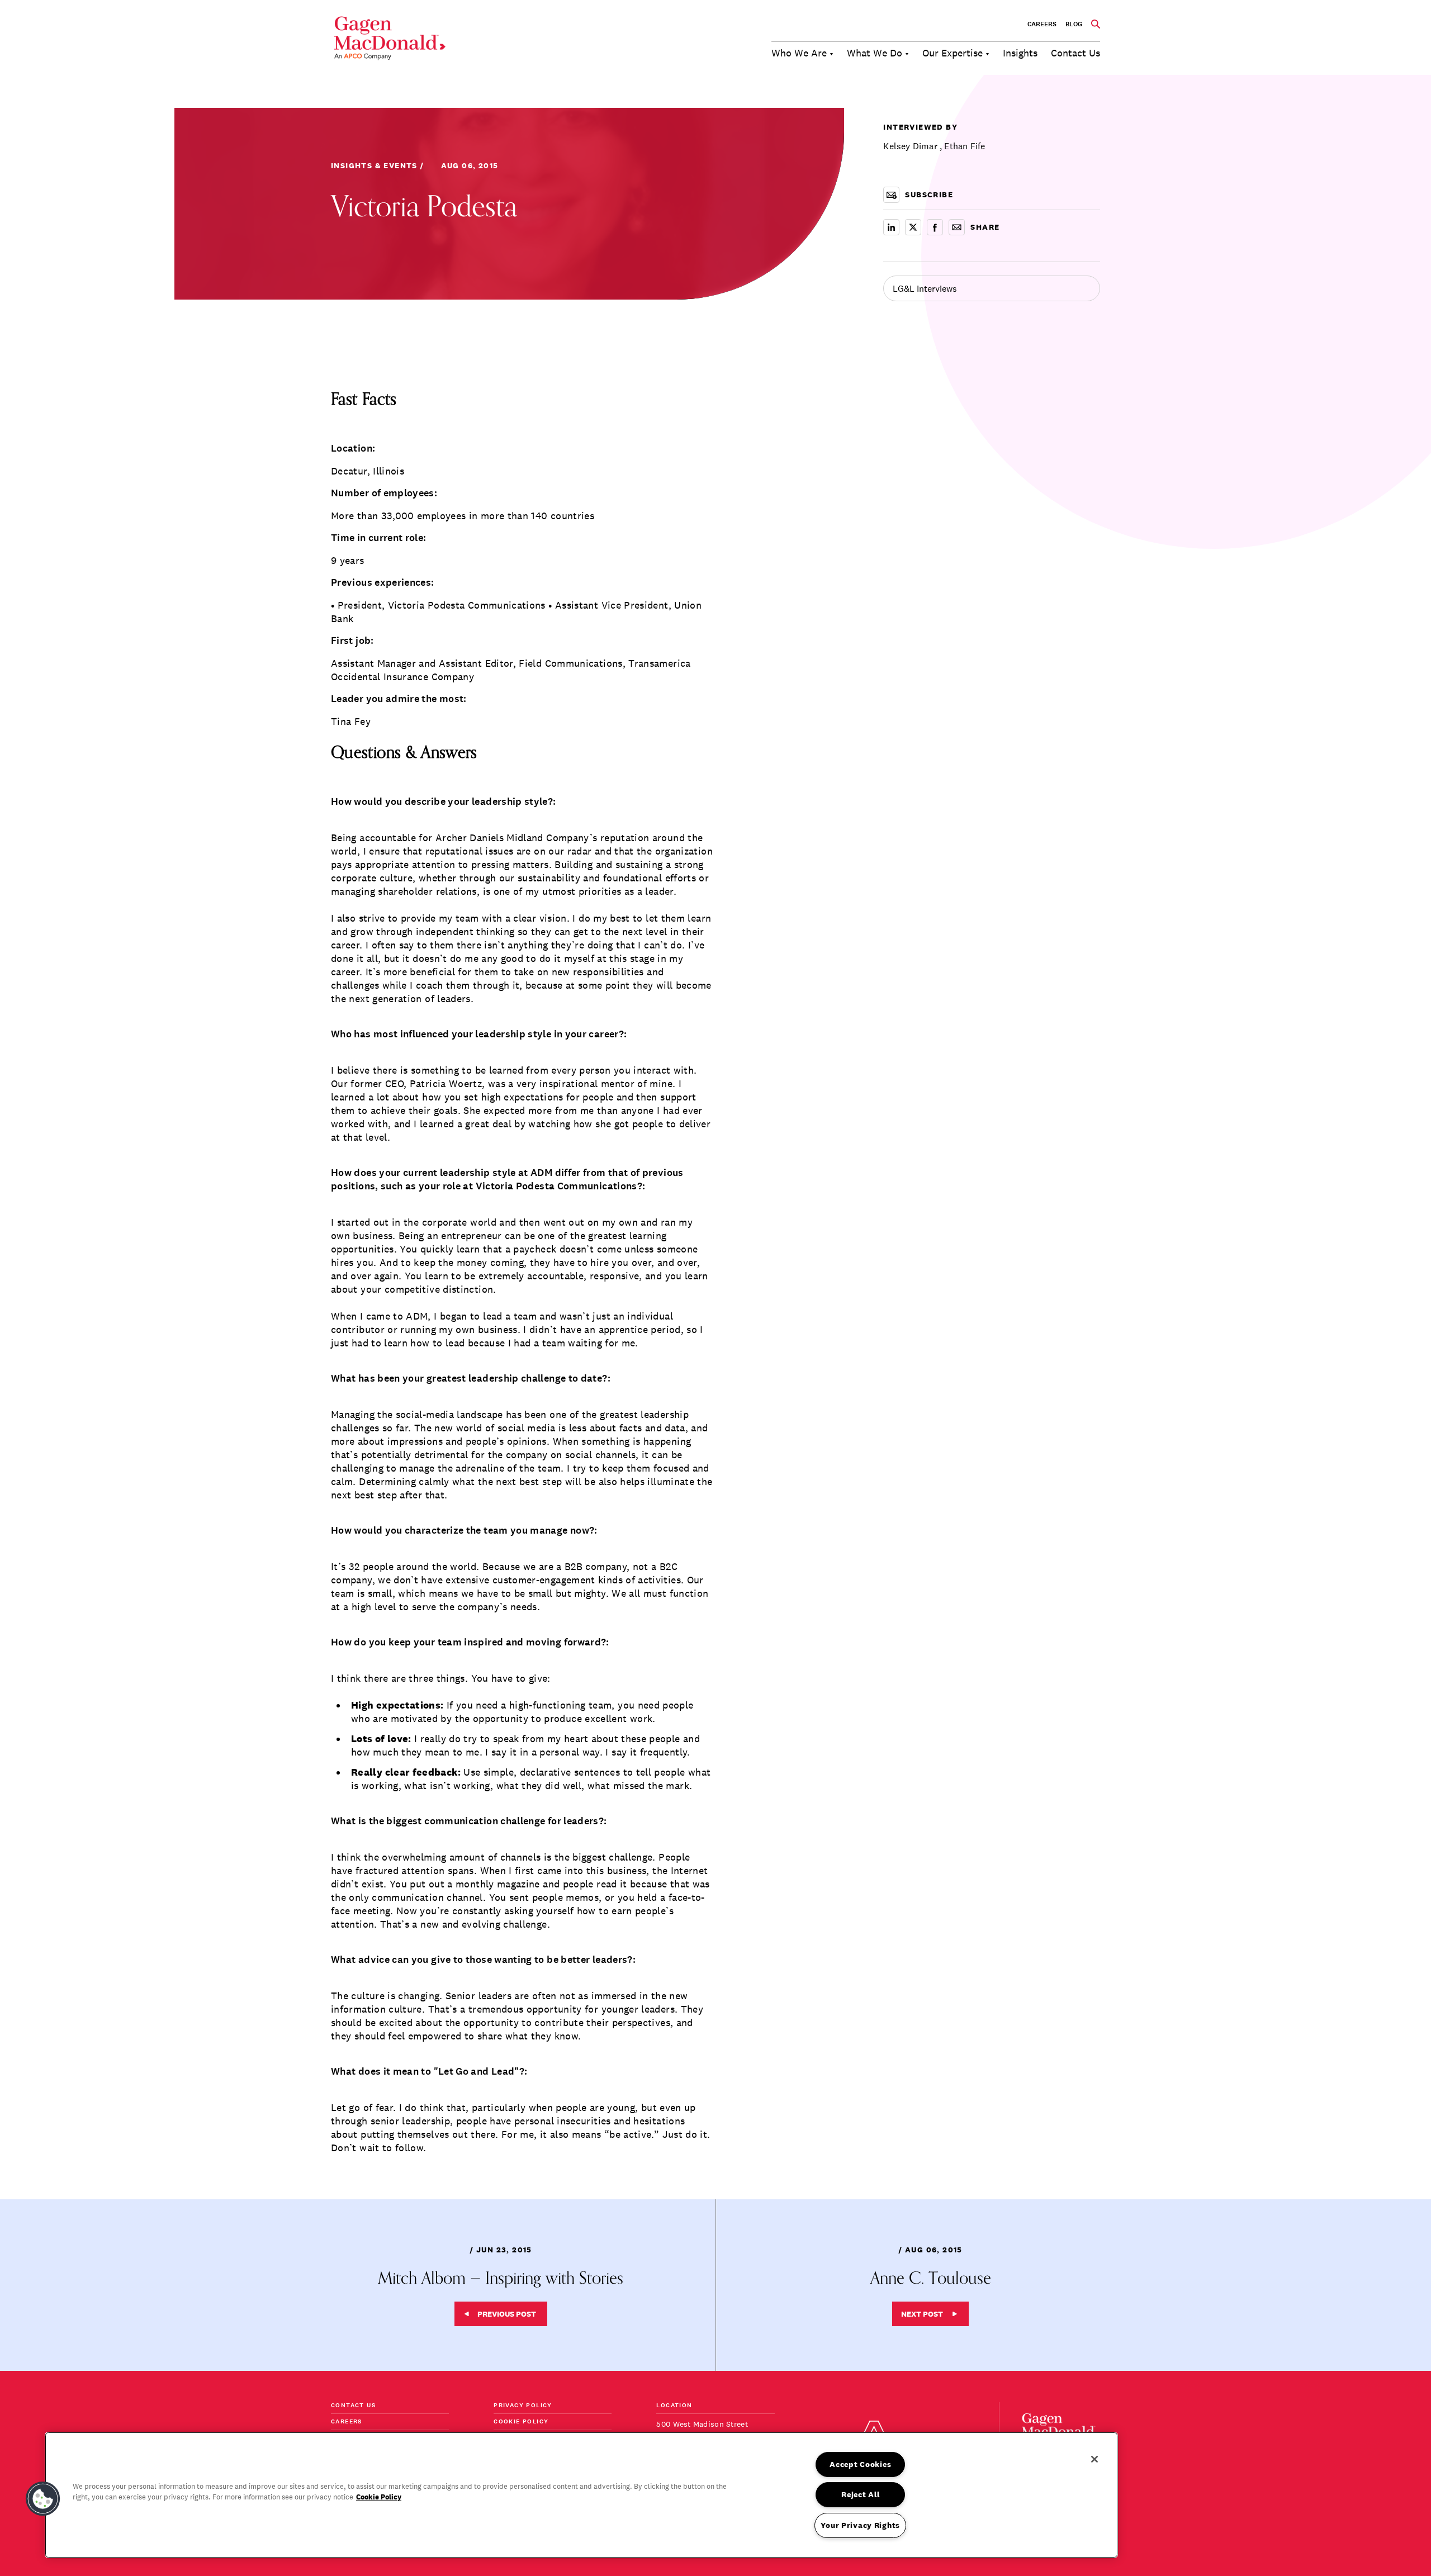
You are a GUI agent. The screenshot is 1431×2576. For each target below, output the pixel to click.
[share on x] (913, 227)
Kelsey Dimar (910, 146)
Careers (1042, 24)
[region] (581, 2495)
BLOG (1074, 24)
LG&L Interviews (925, 288)
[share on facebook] (935, 227)
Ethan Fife (965, 146)
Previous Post (507, 2314)
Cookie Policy (521, 2422)
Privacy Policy (523, 2406)
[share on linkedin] (891, 227)
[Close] (1094, 2459)
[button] (43, 2499)
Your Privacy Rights (860, 2525)
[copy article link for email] (957, 227)
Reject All (860, 2494)
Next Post (922, 2314)
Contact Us (353, 2406)
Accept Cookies (860, 2464)
